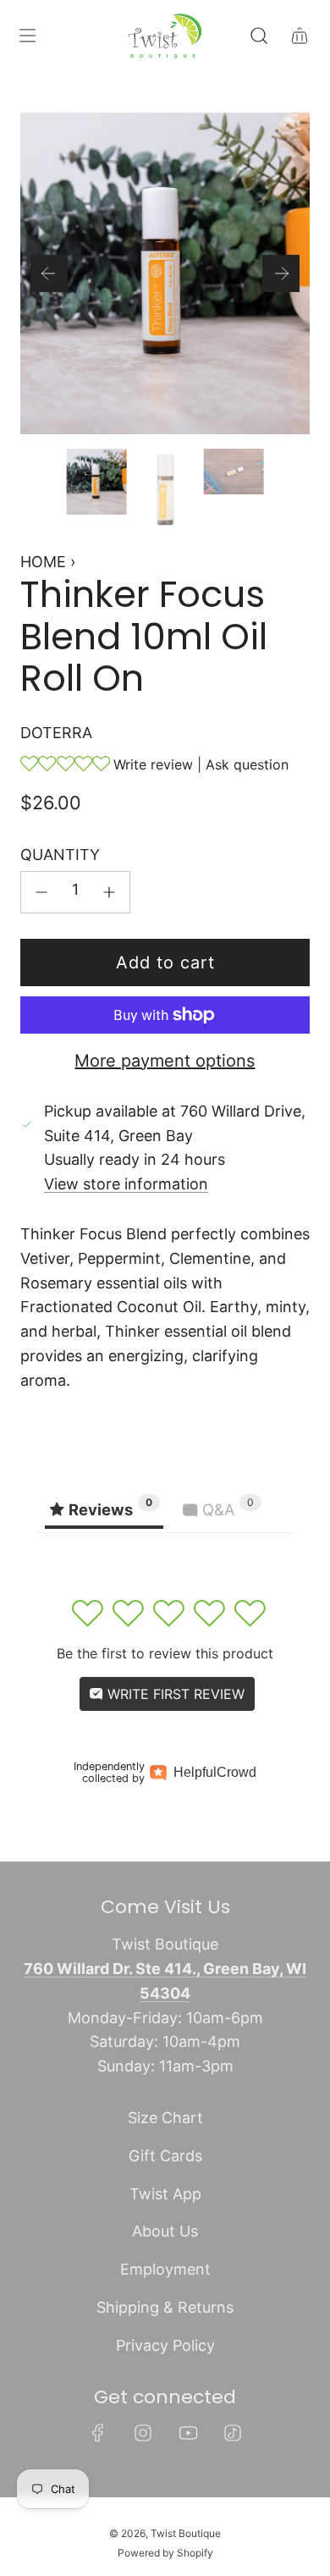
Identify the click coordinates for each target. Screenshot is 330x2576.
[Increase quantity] (109, 892)
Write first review (174, 1694)
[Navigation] (27, 36)
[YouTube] (188, 2433)
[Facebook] (98, 2433)
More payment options (165, 1061)
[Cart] (300, 36)
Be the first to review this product (165, 1653)
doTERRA (56, 733)
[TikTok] (233, 2433)
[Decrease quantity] (41, 892)
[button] (49, 273)
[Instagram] (143, 2433)
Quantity (60, 855)
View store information (126, 1184)
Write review (153, 764)
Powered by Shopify (165, 2553)
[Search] (259, 36)
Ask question (247, 764)
